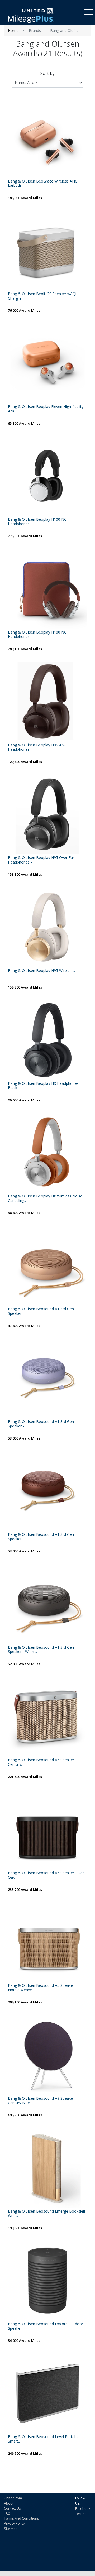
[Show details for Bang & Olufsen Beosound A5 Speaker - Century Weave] (47, 1717)
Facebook (83, 2508)
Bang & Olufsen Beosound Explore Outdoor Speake (46, 2326)
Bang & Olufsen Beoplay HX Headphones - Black (44, 1086)
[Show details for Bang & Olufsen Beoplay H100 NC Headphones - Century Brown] (47, 589)
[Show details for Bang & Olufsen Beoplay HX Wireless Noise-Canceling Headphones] (47, 1153)
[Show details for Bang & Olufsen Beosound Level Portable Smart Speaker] (47, 2393)
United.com (13, 2498)
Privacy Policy (14, 2523)
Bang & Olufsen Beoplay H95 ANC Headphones (37, 747)
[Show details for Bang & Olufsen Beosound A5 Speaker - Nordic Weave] (47, 1942)
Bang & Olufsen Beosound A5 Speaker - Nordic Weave (42, 1988)
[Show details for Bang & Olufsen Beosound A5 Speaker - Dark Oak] (47, 1830)
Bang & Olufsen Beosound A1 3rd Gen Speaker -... (41, 1424)
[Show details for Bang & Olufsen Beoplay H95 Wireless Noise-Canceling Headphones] (47, 927)
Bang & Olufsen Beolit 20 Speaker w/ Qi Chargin (42, 296)
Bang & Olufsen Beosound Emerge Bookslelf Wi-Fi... (47, 2214)
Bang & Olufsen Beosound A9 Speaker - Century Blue (42, 2101)
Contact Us (12, 2508)
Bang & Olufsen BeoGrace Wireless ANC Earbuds (43, 184)
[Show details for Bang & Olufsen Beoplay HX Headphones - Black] (47, 1040)
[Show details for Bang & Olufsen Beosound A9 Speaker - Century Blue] (47, 2055)
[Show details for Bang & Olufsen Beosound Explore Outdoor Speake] (47, 2281)
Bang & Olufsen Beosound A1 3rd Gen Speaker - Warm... (41, 1650)
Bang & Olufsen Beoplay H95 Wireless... (42, 971)
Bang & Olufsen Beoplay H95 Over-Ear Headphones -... (41, 860)
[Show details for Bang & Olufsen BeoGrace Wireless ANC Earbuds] (47, 138)
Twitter (81, 2514)
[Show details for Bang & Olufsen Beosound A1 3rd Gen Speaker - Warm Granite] (47, 1604)
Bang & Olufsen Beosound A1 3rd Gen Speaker (41, 1311)
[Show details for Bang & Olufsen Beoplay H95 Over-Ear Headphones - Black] (47, 814)
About (9, 2503)
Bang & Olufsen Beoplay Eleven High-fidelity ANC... (46, 409)
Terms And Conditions (22, 2518)
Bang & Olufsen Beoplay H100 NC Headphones (37, 522)
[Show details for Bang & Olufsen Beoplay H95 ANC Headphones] (47, 702)
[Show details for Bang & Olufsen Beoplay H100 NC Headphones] (47, 476)
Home (13, 30)
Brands (35, 30)
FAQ (7, 2513)
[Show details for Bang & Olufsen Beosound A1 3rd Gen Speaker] (47, 1266)
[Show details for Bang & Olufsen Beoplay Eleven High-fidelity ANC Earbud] (47, 363)
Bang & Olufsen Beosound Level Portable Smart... (44, 2439)
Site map (11, 2529)
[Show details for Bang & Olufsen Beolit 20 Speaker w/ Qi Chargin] (47, 251)
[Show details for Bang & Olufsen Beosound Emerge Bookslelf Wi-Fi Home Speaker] (47, 2168)
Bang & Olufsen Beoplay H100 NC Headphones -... (37, 635)
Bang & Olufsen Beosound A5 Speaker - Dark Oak (47, 1875)
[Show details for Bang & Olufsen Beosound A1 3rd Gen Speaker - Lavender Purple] (47, 1378)
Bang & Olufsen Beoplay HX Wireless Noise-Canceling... (46, 1198)
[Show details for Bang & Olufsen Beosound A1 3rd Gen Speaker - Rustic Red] (47, 1491)
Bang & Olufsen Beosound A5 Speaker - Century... (42, 1762)
